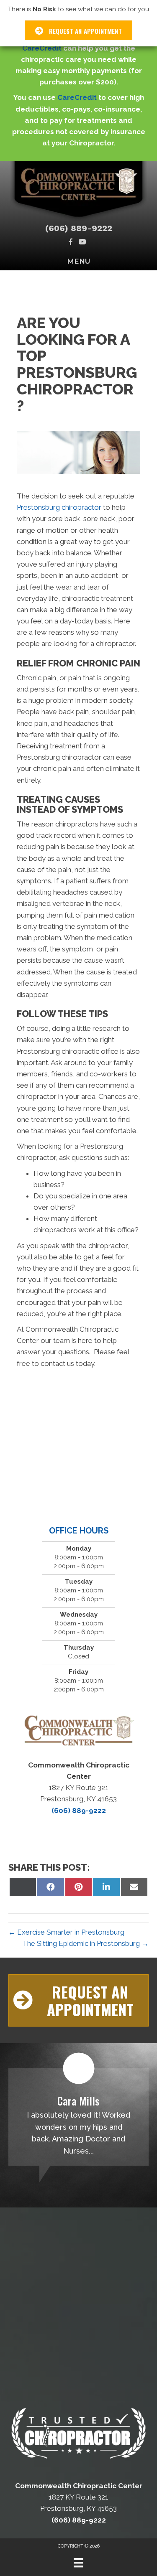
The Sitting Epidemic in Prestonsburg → (85, 1943)
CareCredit (42, 48)
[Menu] (78, 2563)
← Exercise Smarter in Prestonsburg (66, 1932)
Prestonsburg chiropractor (59, 507)
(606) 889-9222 (79, 228)
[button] (78, 2000)
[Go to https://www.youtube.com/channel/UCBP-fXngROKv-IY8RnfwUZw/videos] (82, 243)
